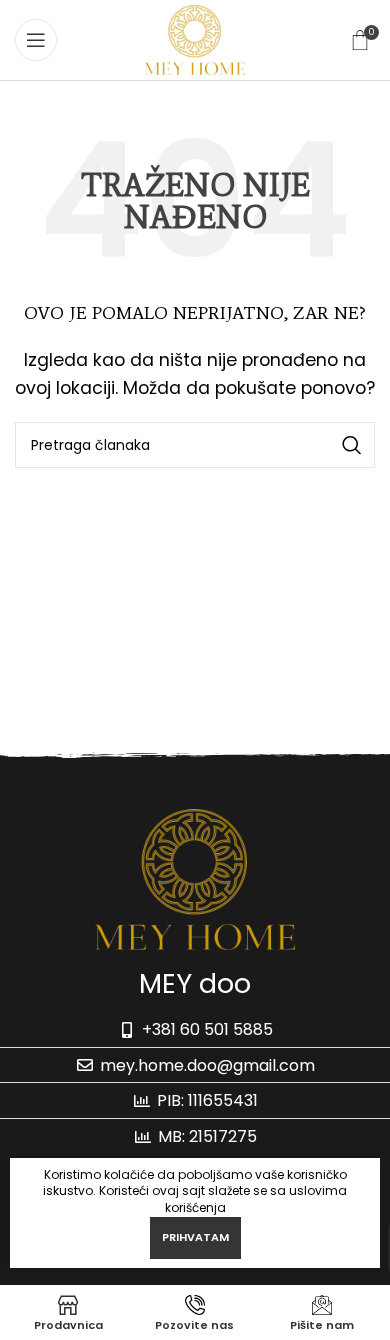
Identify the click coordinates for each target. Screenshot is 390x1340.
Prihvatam (195, 1237)
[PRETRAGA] (352, 445)
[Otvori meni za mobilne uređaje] (36, 40)
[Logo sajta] (194, 38)
